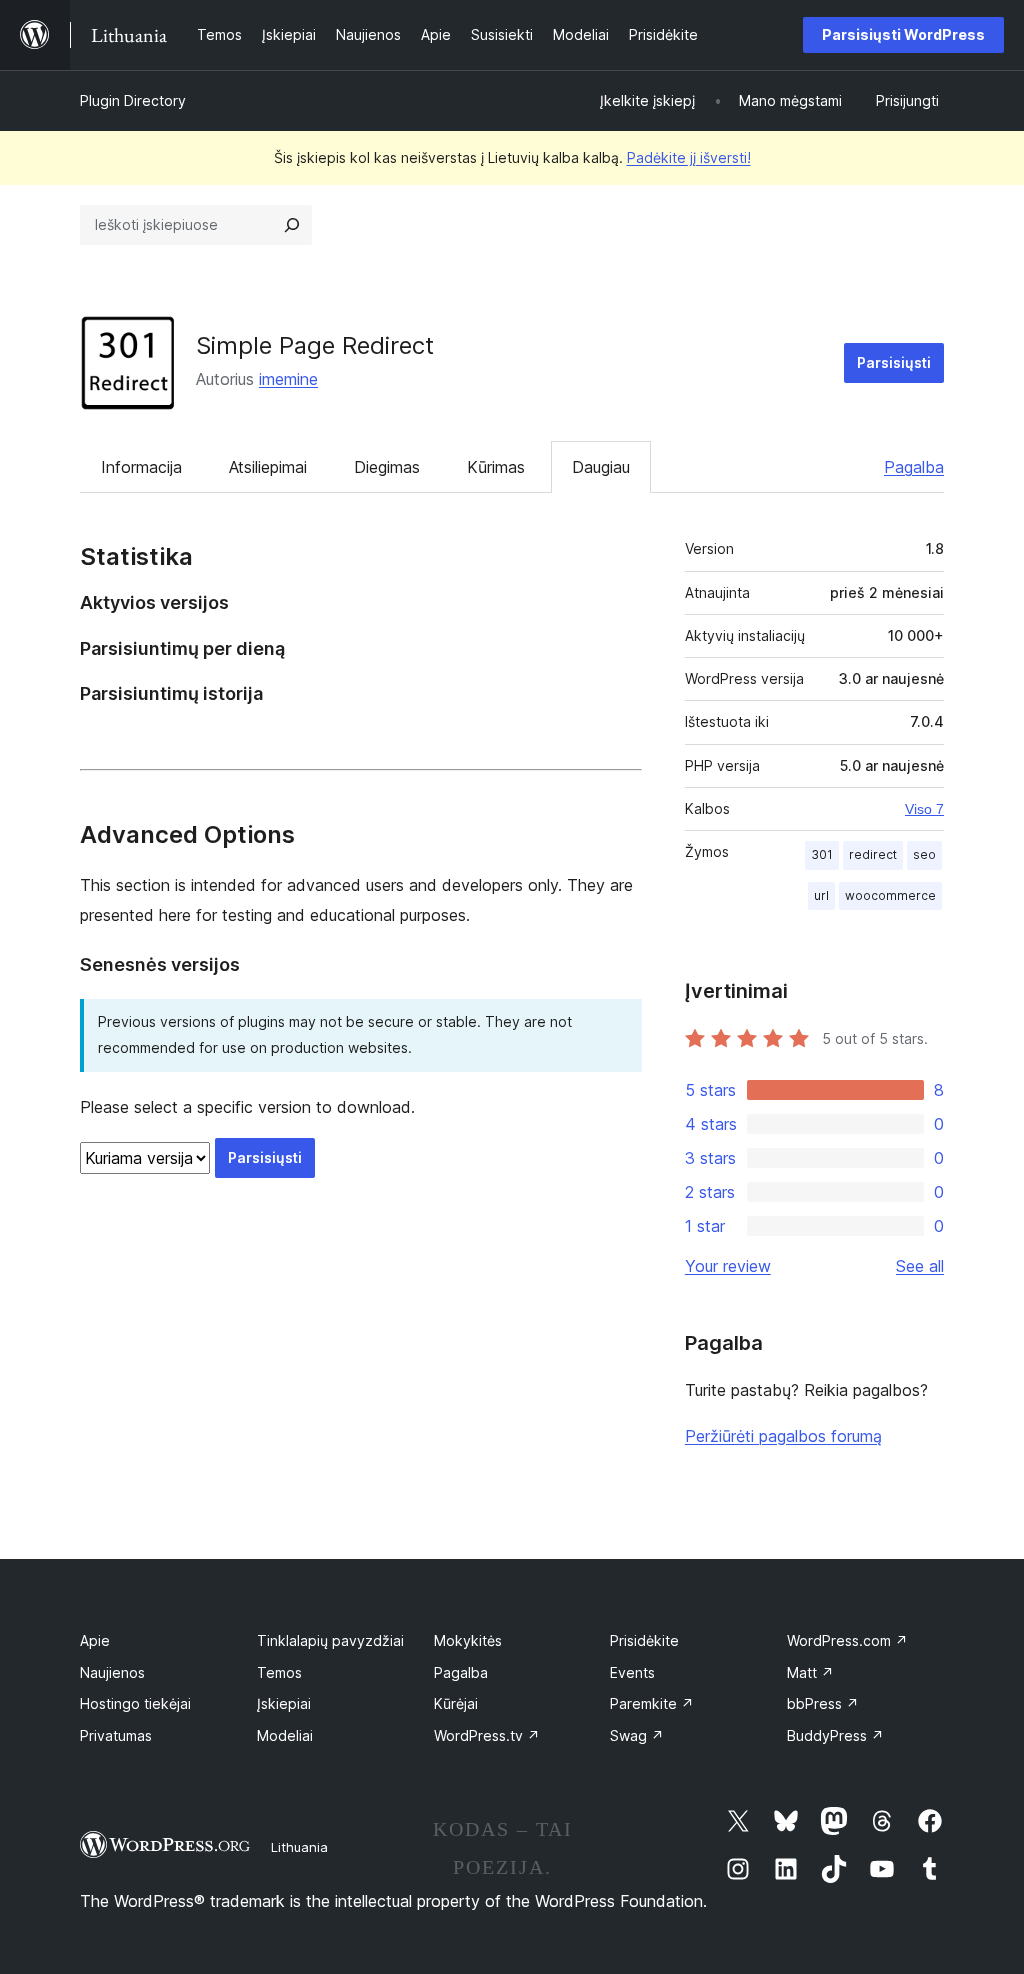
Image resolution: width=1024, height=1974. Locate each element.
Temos (279, 1672)
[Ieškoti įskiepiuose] (292, 225)
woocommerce (890, 895)
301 (822, 854)
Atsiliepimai (268, 467)
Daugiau (601, 467)
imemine (288, 379)
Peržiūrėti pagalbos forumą (783, 1436)
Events (632, 1672)
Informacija (141, 467)
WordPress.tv (487, 1735)
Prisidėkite (644, 1640)
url (821, 895)
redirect (873, 854)
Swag (637, 1735)
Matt (810, 1672)
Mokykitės (468, 1640)
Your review (728, 1266)
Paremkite (652, 1703)
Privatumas (116, 1735)
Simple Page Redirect (315, 345)
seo (924, 854)
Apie (95, 1640)
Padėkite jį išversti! (689, 157)
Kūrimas (496, 467)
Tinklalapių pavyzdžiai (330, 1640)
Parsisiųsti (894, 362)
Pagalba (914, 467)
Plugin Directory (133, 100)
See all (920, 1266)
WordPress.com (847, 1640)
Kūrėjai (456, 1703)
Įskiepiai (284, 1703)
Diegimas (387, 467)
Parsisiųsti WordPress (903, 34)
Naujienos (112, 1672)
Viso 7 (924, 809)
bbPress (823, 1703)
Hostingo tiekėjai (135, 1703)
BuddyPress (835, 1735)
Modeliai (285, 1735)
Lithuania (299, 1847)
